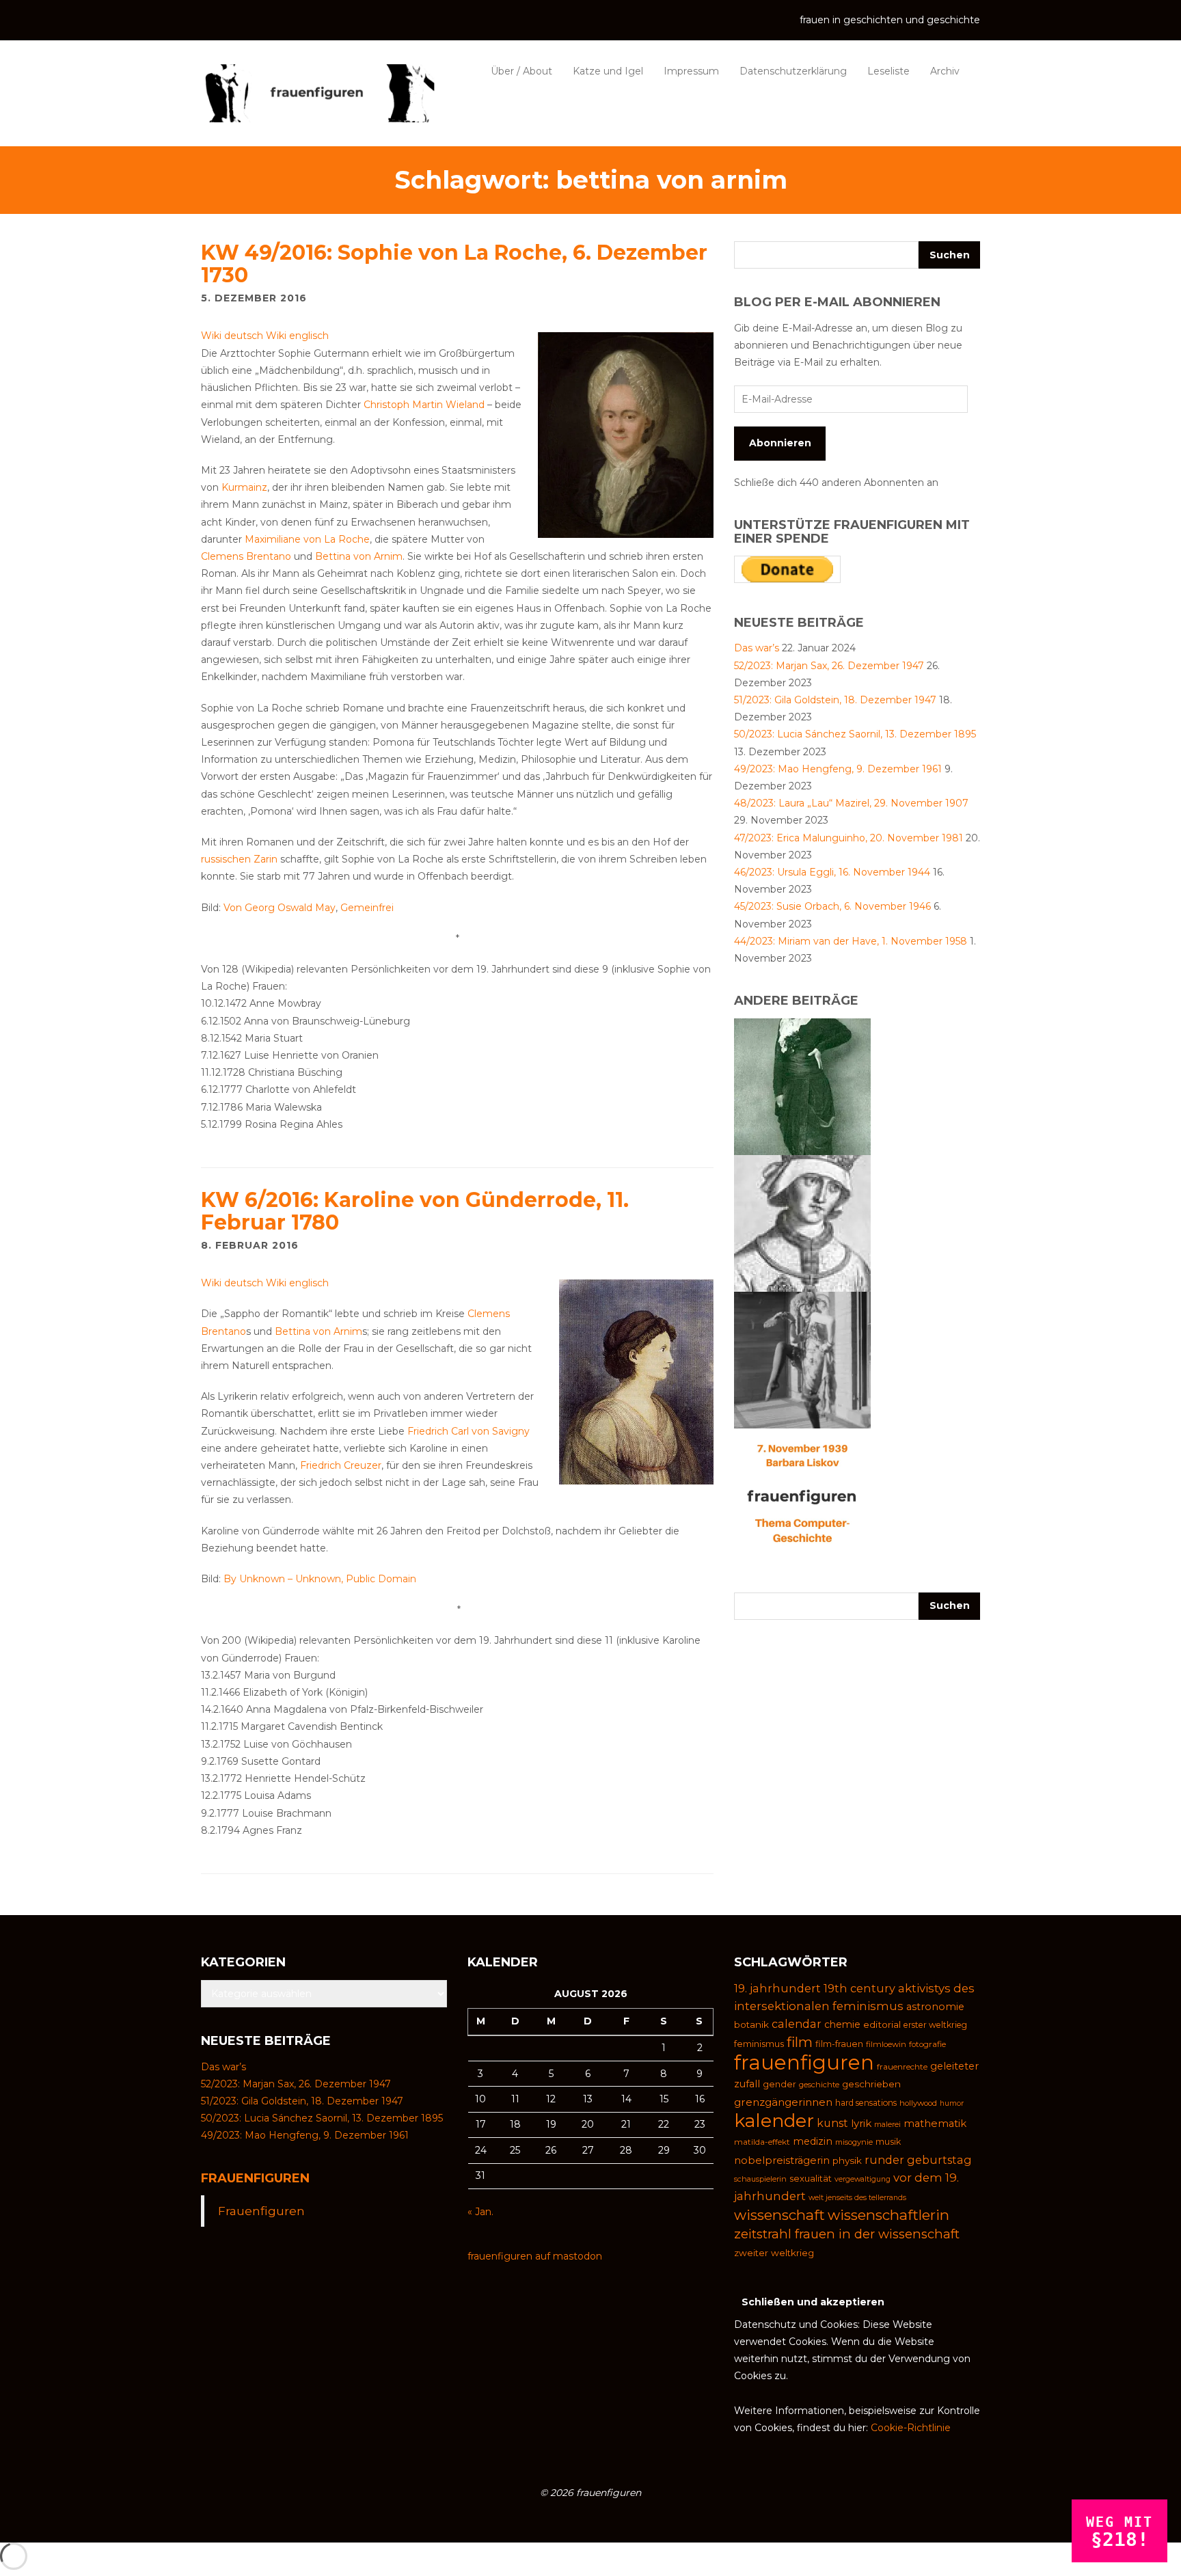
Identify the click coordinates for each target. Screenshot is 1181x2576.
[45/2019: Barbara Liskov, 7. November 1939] (802, 1496)
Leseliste (888, 71)
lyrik (861, 2123)
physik (847, 2160)
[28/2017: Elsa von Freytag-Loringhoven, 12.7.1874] (802, 1359)
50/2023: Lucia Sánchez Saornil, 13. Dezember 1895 (855, 734)
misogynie (854, 2142)
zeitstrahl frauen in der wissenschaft (847, 2234)
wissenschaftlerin (888, 2215)
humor (952, 2103)
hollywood (918, 2103)
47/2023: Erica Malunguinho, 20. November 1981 (849, 838)
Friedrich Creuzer (341, 1465)
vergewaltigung (863, 2179)
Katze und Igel (608, 71)
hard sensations (866, 2103)
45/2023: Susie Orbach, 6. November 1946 (832, 906)
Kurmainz (244, 487)
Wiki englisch (297, 336)
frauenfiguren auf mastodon (535, 2256)
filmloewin (886, 2044)
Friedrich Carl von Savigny (469, 1431)
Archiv (945, 71)
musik (888, 2142)
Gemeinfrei (367, 908)
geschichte (819, 2085)
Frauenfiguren (255, 2178)
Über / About (521, 71)
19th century (859, 1988)
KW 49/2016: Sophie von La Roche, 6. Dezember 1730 (454, 264)
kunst (832, 2123)
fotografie (927, 2044)
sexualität (811, 2178)
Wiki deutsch (232, 336)
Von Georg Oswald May (280, 908)
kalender (774, 2120)
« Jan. (480, 2212)
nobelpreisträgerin (782, 2160)
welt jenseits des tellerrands (857, 2198)
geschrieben (871, 2084)
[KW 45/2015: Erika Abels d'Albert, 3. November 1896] (802, 1086)
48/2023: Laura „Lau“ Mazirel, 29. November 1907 (851, 803)
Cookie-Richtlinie (911, 2428)
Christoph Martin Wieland (424, 405)
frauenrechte (902, 2067)
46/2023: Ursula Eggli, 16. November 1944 (832, 872)
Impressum (691, 71)
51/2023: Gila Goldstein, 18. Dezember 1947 (835, 700)
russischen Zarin (239, 859)
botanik (751, 2024)
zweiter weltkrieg (774, 2253)
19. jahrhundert (777, 1988)
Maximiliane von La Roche (307, 539)
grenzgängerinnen (783, 2102)
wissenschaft (779, 2215)
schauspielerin (760, 2179)
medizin (813, 2141)
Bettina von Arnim (359, 556)
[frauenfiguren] (318, 93)
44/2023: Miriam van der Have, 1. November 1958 (851, 941)
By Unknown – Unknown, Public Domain (320, 1579)
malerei (887, 2124)
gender (779, 2084)
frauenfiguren (804, 2062)
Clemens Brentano (246, 556)
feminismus (759, 2044)
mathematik (935, 2124)
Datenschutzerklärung (793, 71)
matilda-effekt (762, 2142)
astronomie (935, 2007)
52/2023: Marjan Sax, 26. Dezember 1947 (829, 666)
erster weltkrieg (935, 2025)
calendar (797, 2024)
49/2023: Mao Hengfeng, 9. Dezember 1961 (838, 769)
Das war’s (757, 648)
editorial (882, 2024)
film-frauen (839, 2044)
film (800, 2042)
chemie (842, 2024)
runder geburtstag (918, 2160)
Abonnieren (780, 443)
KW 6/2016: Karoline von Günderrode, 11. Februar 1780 (415, 1211)
